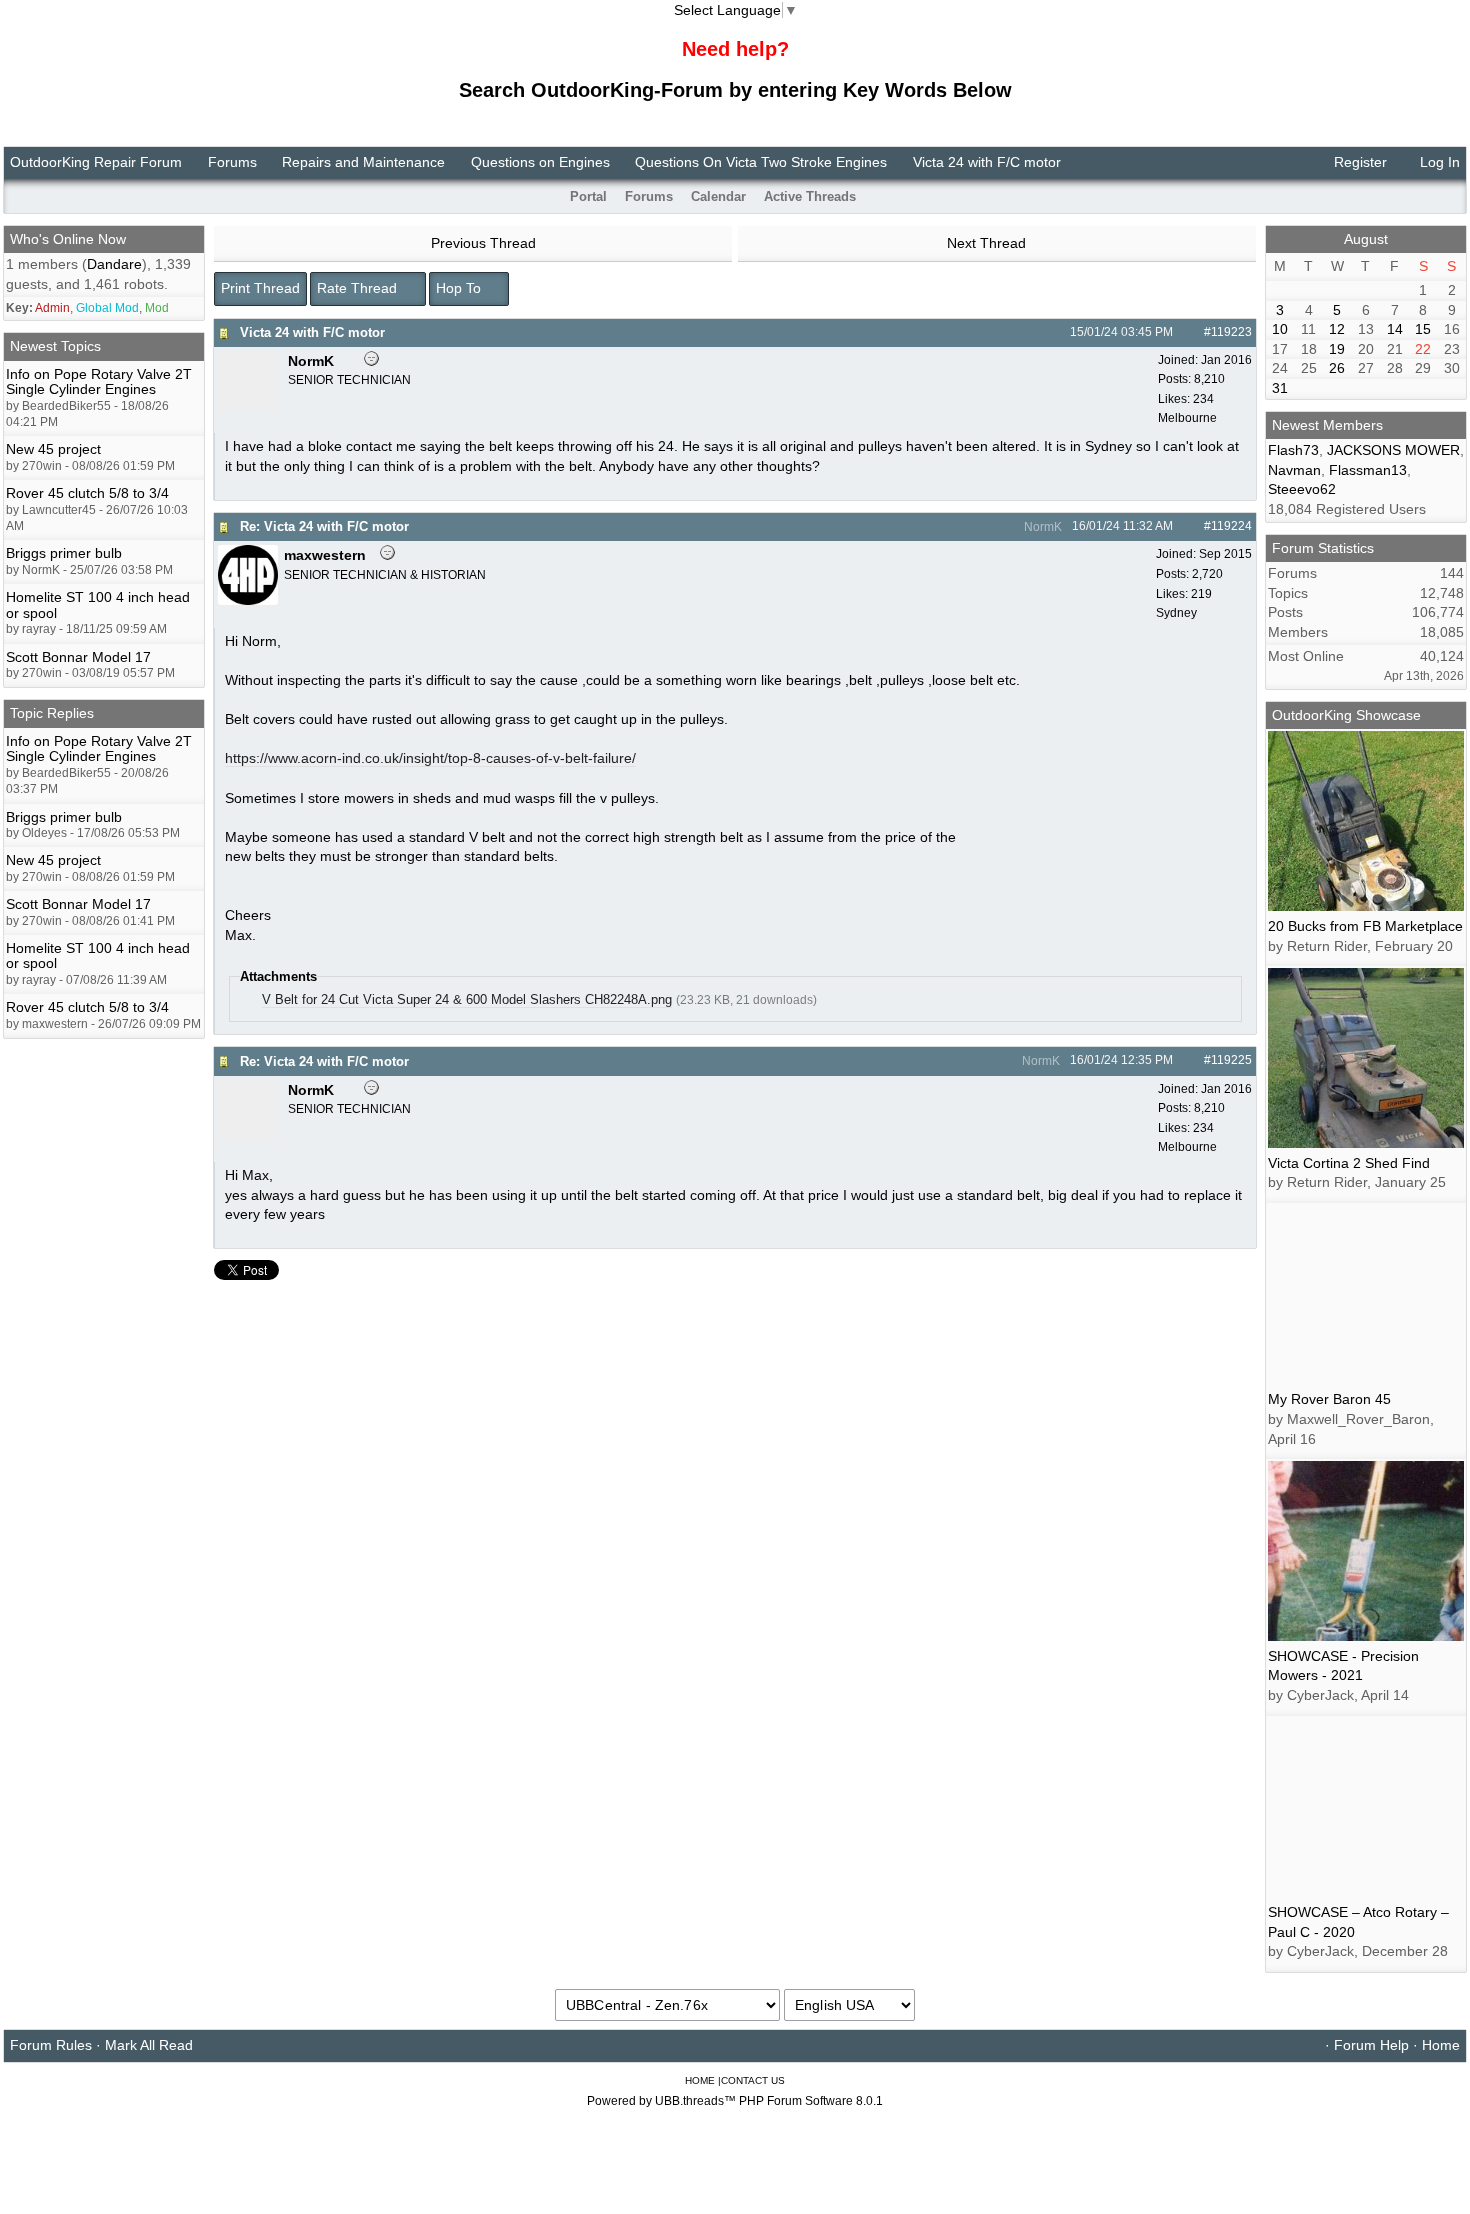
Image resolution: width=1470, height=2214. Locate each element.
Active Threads (810, 196)
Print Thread (260, 288)
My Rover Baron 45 (1329, 1399)
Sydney (1176, 613)
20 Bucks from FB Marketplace (1365, 926)
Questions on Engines (540, 162)
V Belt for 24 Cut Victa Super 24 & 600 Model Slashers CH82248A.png (467, 999)
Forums (232, 162)
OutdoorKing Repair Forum (96, 162)
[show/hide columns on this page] (1453, 196)
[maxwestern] (248, 600)
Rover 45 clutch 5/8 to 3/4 (87, 493)
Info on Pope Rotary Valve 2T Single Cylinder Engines (99, 381)
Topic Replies (52, 713)
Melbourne (1187, 418)
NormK (1041, 527)
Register (1358, 162)
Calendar (718, 196)
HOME (700, 2080)
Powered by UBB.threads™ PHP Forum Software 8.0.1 (735, 2101)
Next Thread (988, 243)
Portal (588, 196)
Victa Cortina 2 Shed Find (1349, 1163)
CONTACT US (753, 2080)
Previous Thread (481, 243)
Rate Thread (359, 288)
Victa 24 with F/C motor (312, 332)
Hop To (460, 288)
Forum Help (1371, 2045)
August (1366, 239)
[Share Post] (1183, 332)
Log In (1438, 162)
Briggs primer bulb (64, 553)
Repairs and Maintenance (363, 162)
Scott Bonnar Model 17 (78, 657)
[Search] (1427, 197)
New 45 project (53, 449)
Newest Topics (55, 346)
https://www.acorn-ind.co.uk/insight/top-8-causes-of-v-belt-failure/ (430, 758)
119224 (1231, 526)
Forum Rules (51, 2045)
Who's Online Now (68, 239)
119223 (1231, 332)
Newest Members (1327, 425)
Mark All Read (149, 2045)
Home (1441, 2045)
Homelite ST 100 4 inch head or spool (98, 604)
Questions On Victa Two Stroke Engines (761, 162)
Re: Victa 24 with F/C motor (324, 526)
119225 (1231, 1060)
